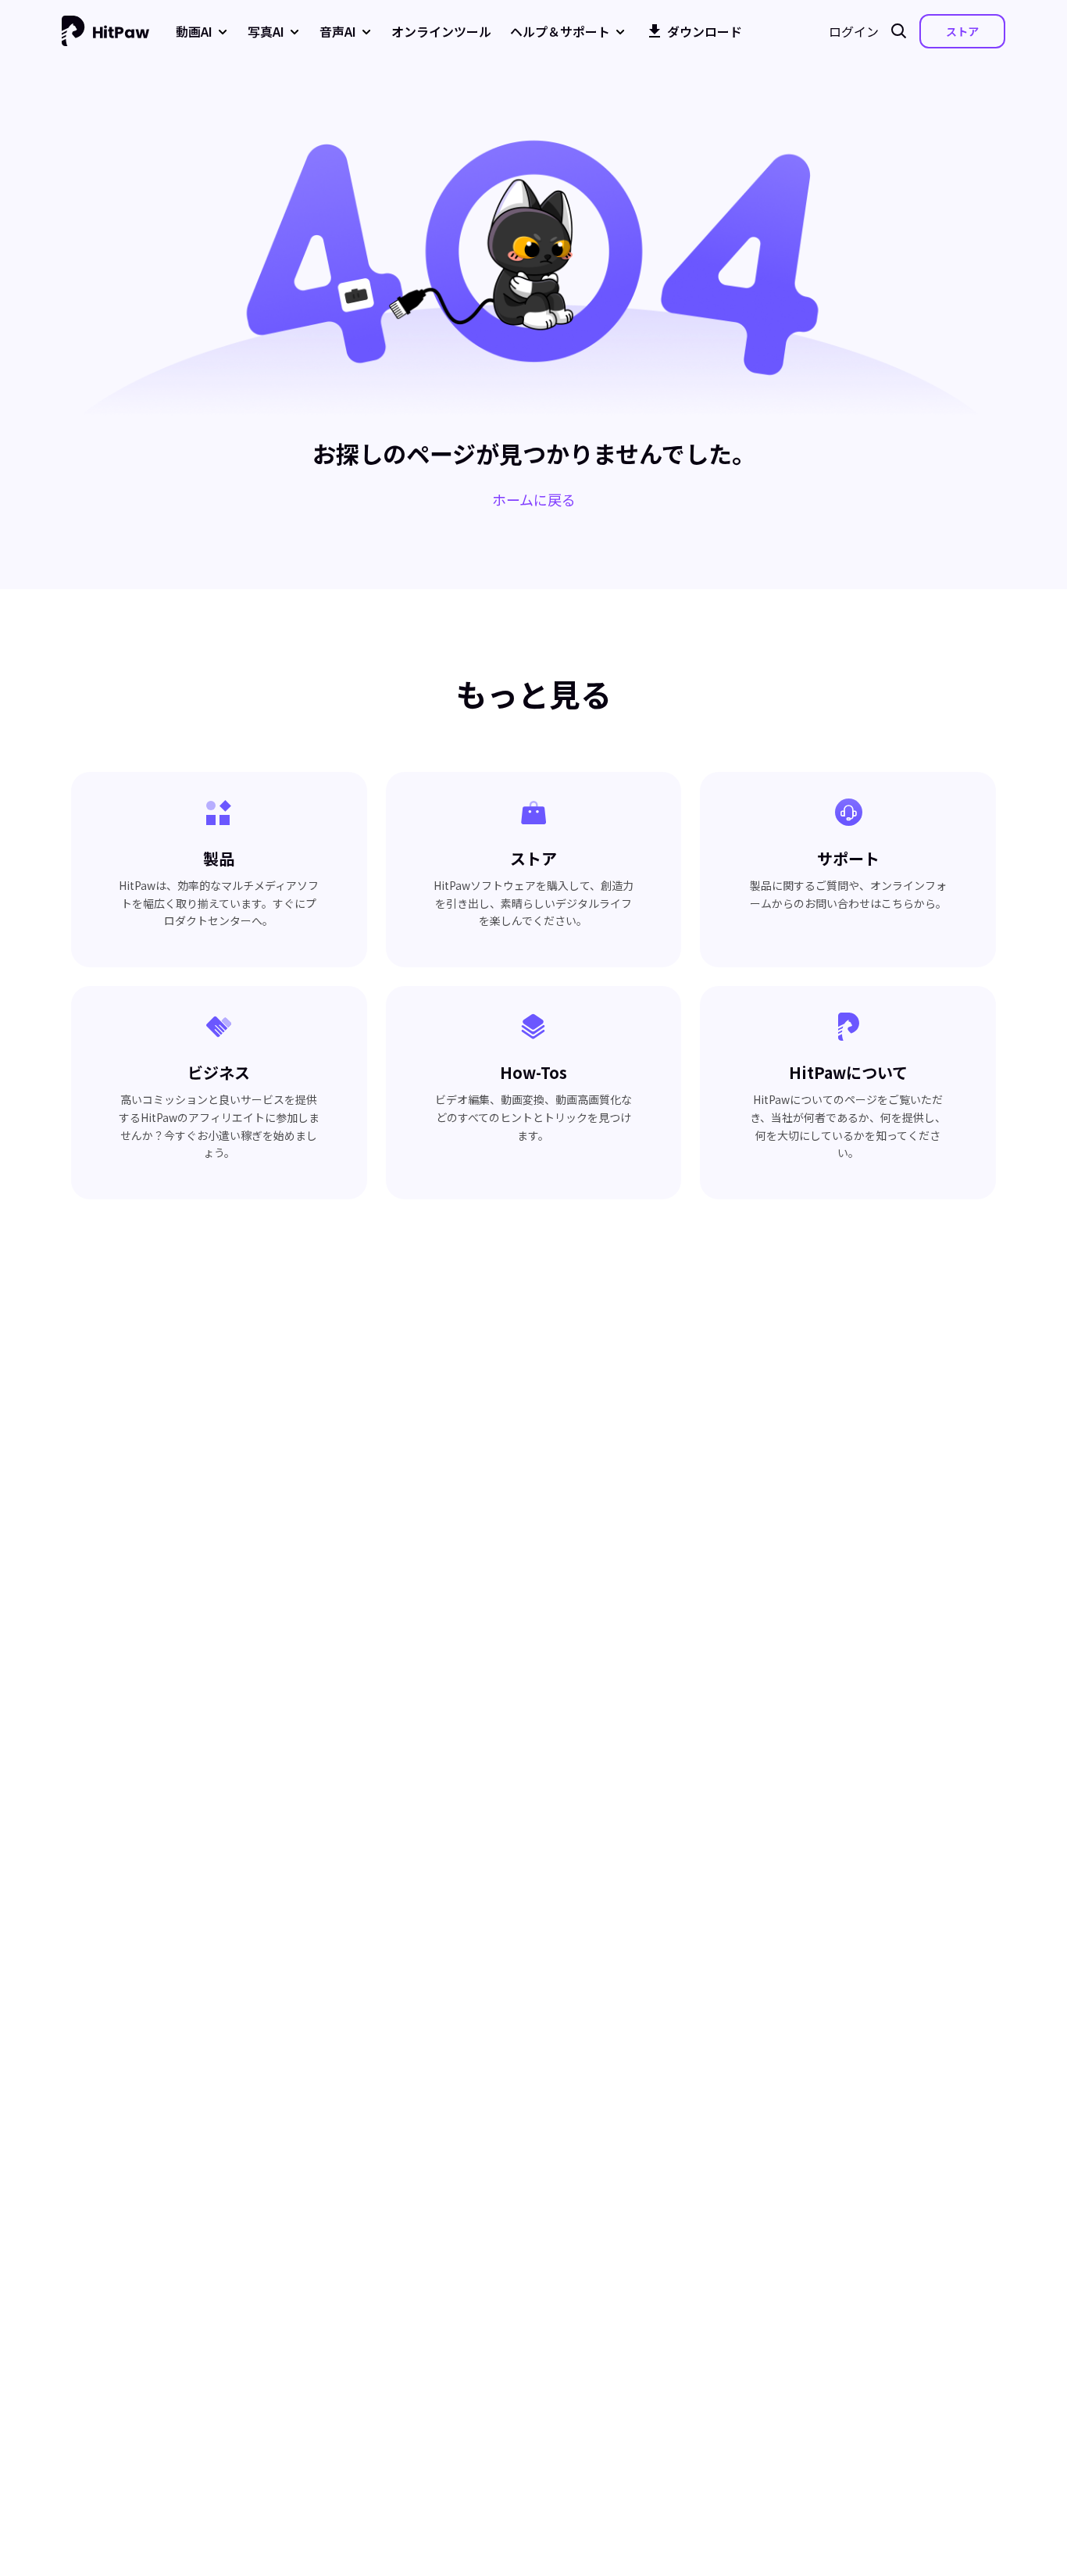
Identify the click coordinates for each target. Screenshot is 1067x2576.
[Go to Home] (105, 31)
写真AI (266, 31)
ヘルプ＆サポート (560, 31)
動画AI (194, 31)
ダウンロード (705, 31)
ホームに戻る (534, 499)
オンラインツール (441, 31)
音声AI (338, 31)
